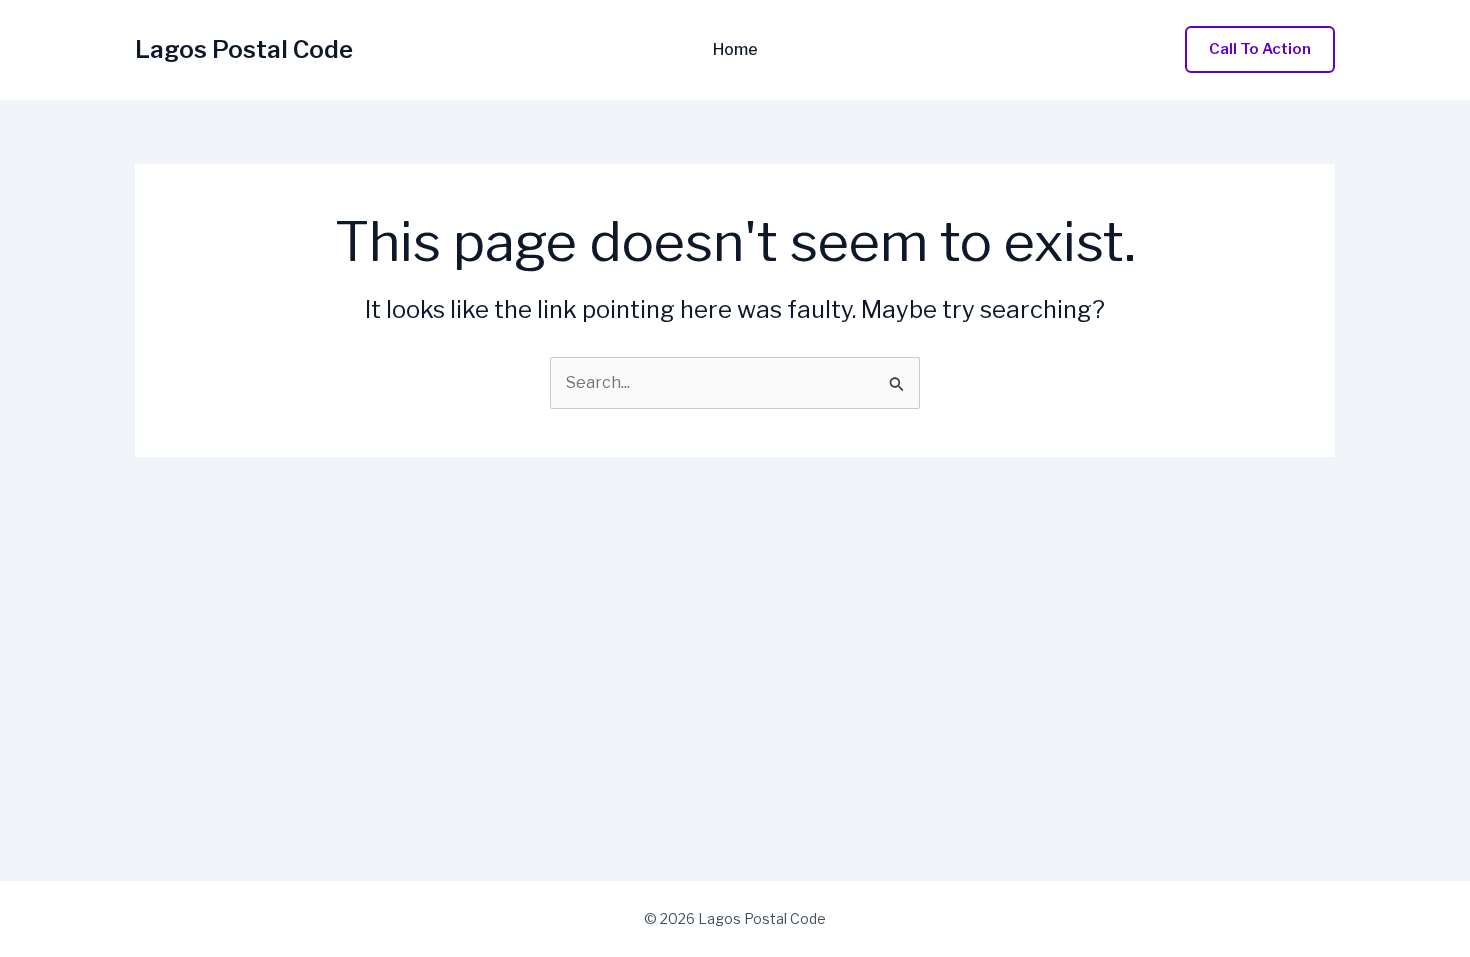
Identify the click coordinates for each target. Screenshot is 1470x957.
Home (735, 50)
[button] (1260, 49)
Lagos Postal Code (244, 49)
